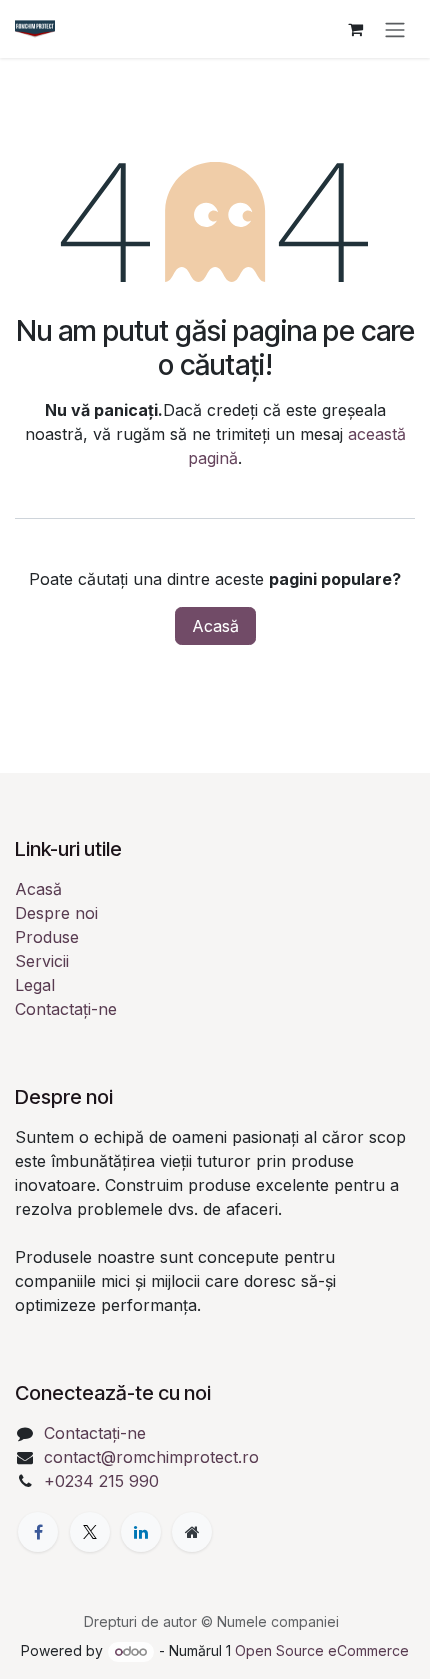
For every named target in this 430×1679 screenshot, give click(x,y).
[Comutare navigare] (395, 29)
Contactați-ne (66, 1009)
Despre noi (56, 913)
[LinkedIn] (141, 1532)
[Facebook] (38, 1532)
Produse (47, 937)
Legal (35, 985)
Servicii (42, 961)
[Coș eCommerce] (355, 29)
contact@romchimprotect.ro (151, 1457)
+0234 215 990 (101, 1481)
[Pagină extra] (192, 1532)
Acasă (215, 626)
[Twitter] (90, 1532)
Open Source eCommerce (322, 1650)
